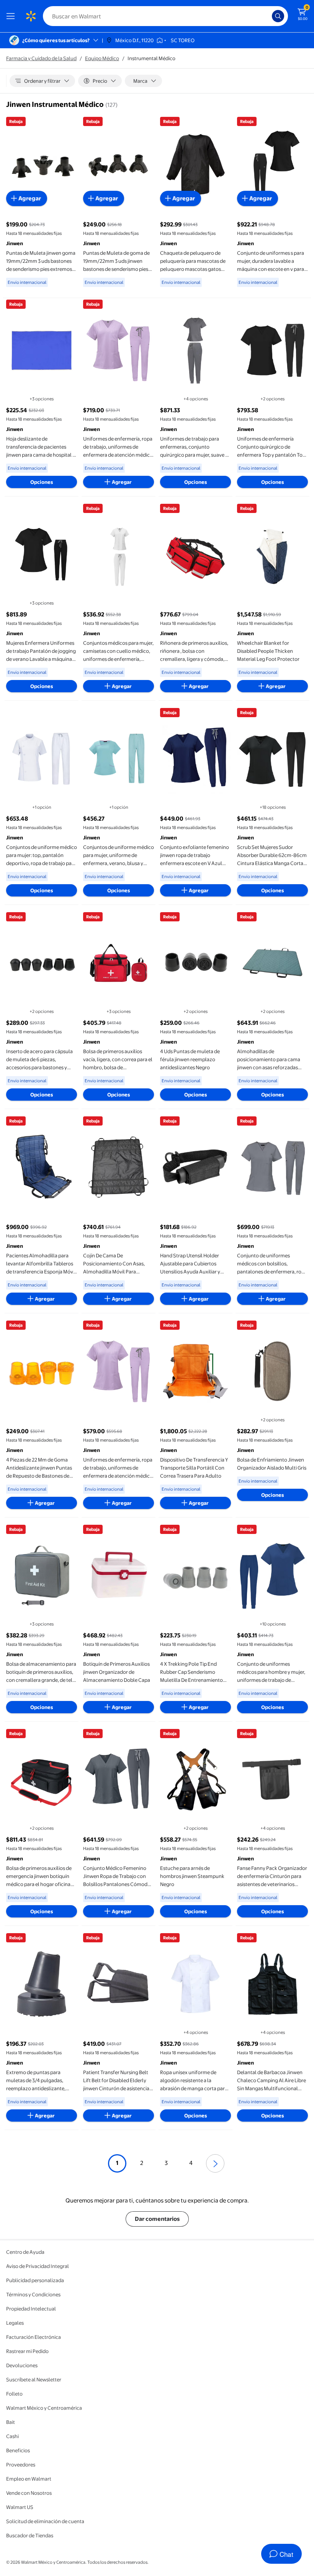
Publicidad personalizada (35, 2280)
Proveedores (21, 2465)
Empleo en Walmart (29, 2479)
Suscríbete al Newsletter (34, 2379)
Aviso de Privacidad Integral (38, 2266)
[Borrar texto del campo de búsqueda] (268, 16)
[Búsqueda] (278, 16)
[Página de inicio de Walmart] (31, 16)
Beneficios (18, 2450)
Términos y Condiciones (33, 2294)
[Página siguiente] (215, 2163)
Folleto (14, 2394)
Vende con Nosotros (29, 2493)
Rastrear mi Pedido (27, 2351)
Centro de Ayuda (25, 2252)
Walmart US (20, 2507)
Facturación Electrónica (34, 2337)
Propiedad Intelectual (31, 2309)
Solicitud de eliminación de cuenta (45, 2521)
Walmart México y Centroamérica (44, 2408)
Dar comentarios (157, 2219)
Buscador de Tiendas (30, 2535)
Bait (11, 2422)
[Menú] (12, 16)
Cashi (12, 2436)
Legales (15, 2323)
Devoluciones (22, 2365)
